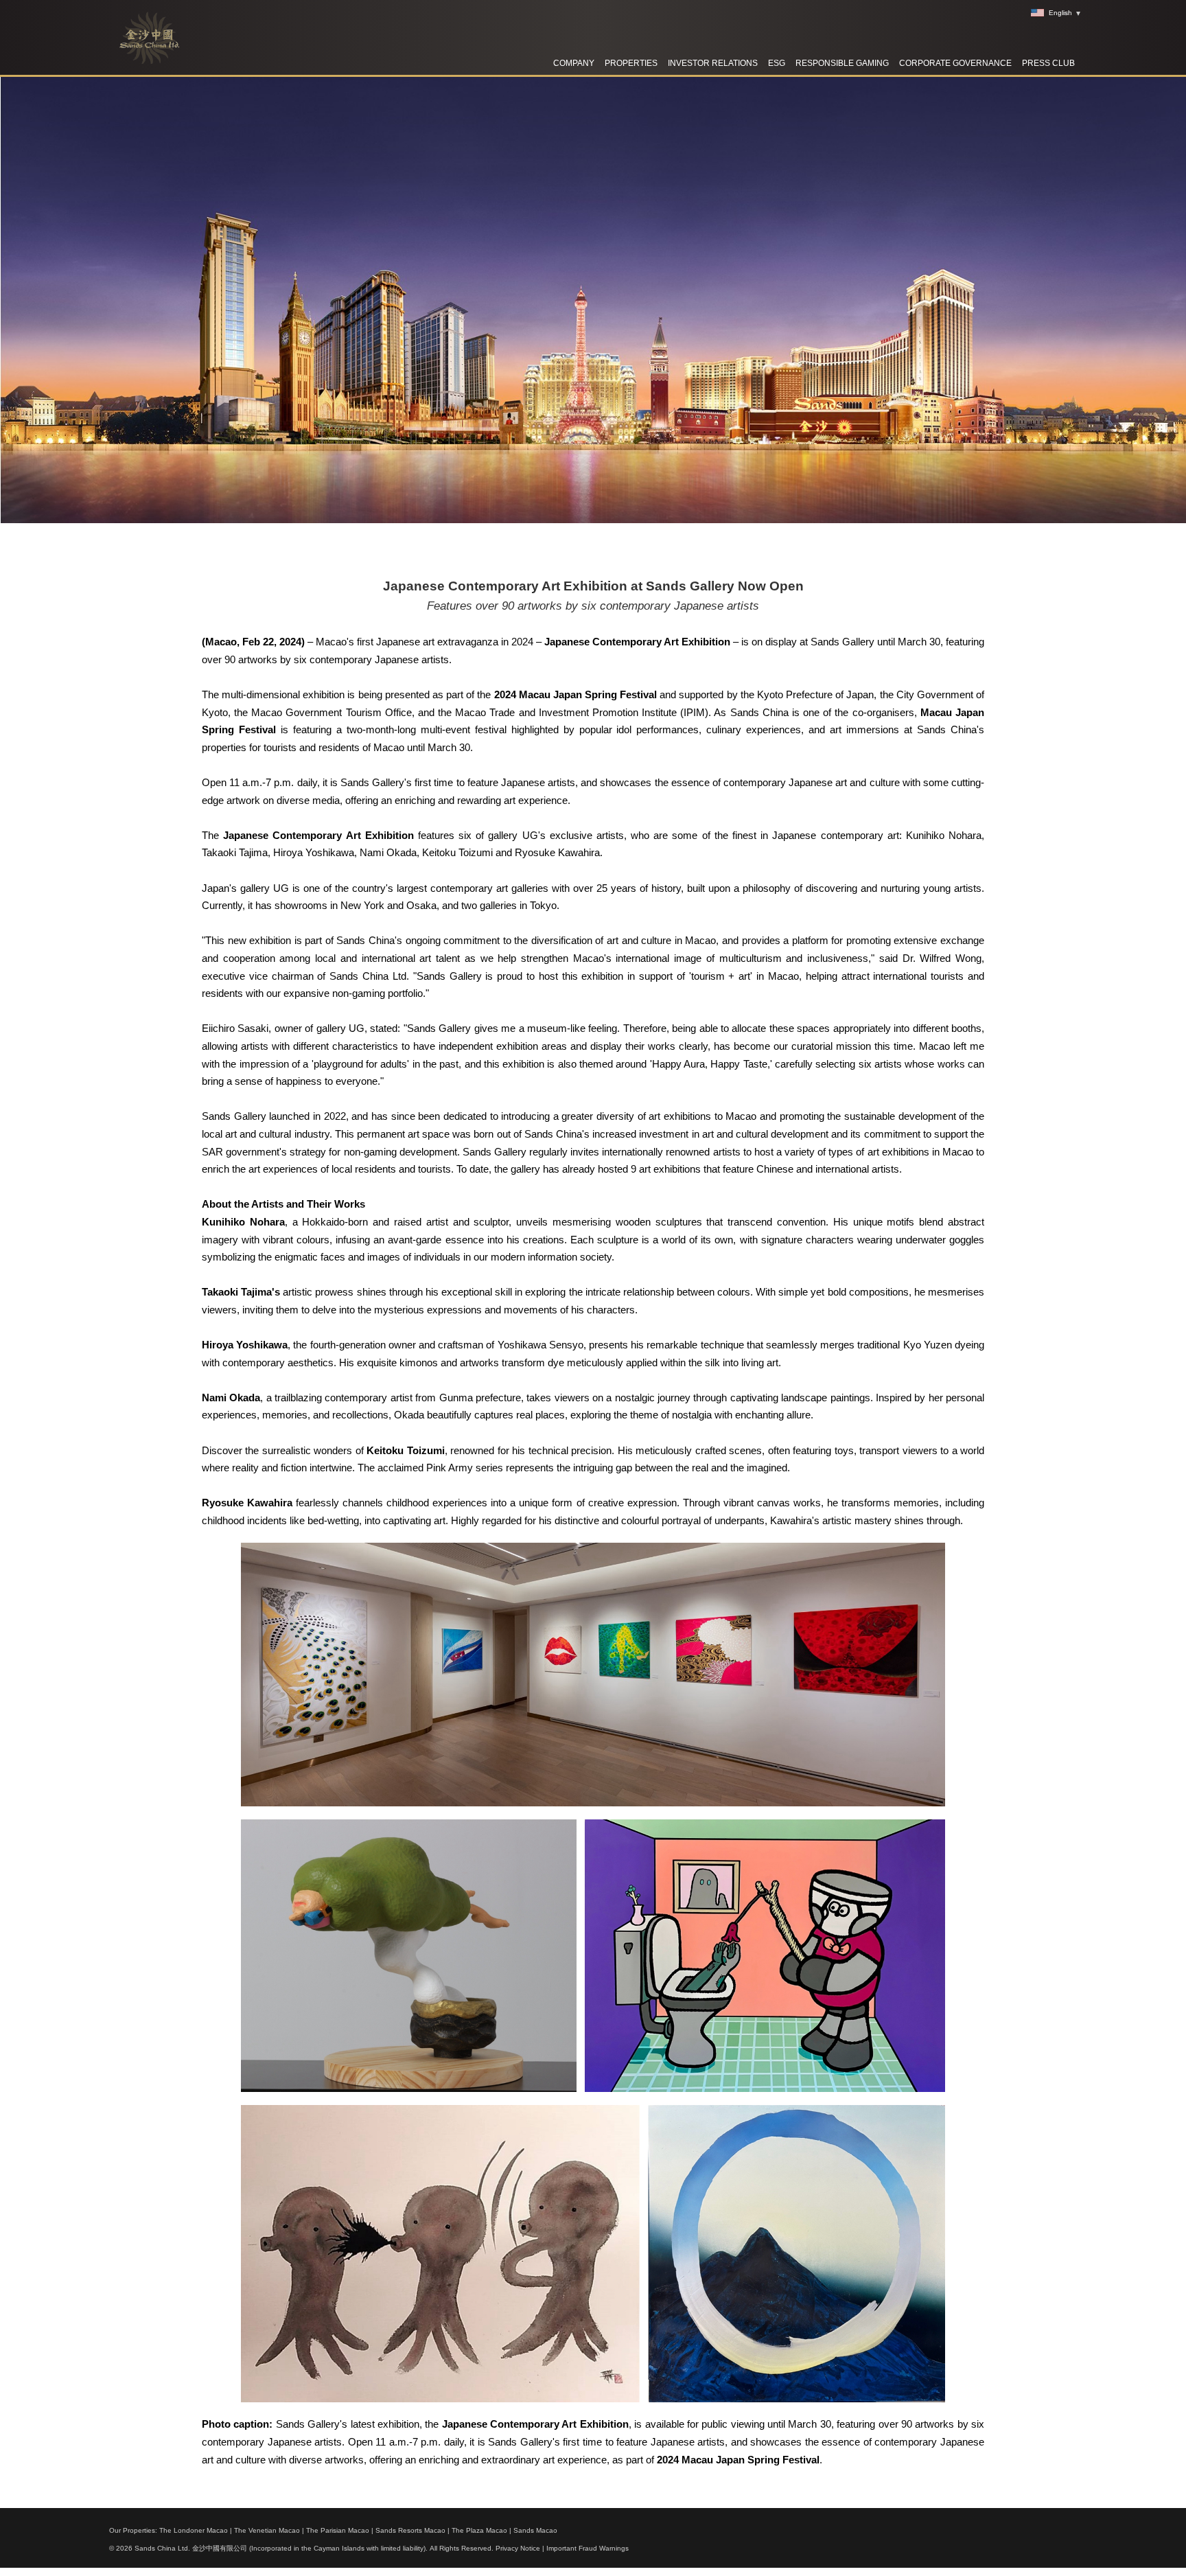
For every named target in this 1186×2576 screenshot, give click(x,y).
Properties (631, 63)
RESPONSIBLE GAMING (842, 63)
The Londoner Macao (194, 2530)
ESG (777, 63)
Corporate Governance (955, 63)
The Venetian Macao (267, 2530)
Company (574, 63)
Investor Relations (713, 63)
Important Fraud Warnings (588, 2548)
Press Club (1048, 63)
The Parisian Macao (338, 2530)
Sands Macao (535, 2530)
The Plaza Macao (479, 2530)
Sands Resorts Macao (410, 2530)
